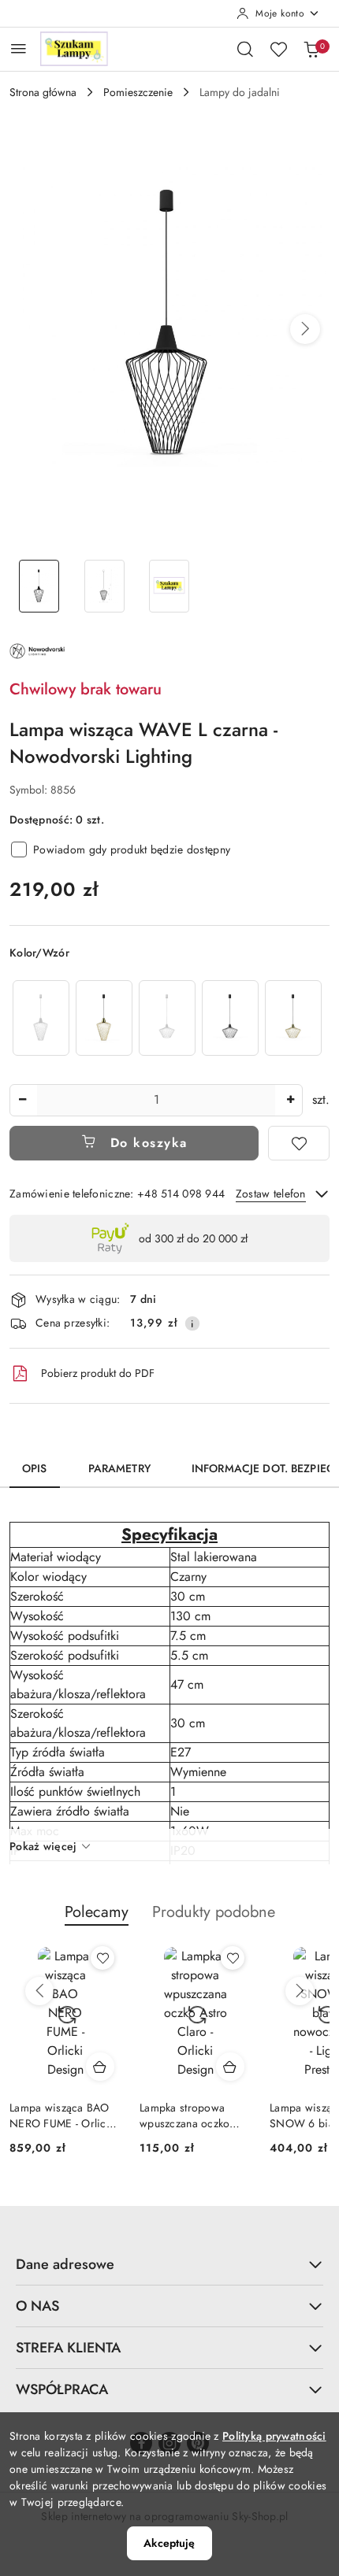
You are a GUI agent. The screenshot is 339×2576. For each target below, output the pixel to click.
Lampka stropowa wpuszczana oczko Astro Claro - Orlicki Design (189, 2115)
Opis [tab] (35, 1468)
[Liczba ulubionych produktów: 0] (278, 49)
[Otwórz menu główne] (19, 48)
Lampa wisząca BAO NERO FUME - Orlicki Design (62, 2115)
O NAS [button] (37, 2306)
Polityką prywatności (274, 2436)
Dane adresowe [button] (65, 2264)
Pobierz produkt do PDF (98, 1373)
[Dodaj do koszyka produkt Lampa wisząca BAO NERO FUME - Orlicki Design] (100, 2067)
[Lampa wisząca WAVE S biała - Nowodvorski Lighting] (167, 1018)
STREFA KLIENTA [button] (68, 2348)
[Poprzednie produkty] (39, 1991)
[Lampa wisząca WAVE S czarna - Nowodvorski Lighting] (230, 1018)
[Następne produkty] (300, 1991)
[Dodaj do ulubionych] (299, 1143)
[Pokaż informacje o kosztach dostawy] (192, 1323)
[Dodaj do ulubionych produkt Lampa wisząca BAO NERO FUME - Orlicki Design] (102, 1958)
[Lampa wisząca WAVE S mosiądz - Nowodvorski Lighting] (293, 1018)
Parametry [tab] (119, 1468)
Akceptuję (169, 2543)
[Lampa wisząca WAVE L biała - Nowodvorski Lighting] (41, 1018)
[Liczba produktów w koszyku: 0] (311, 49)
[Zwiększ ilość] (290, 1100)
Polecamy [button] (97, 1912)
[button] (305, 329)
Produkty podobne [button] (214, 1912)
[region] (167, 1018)
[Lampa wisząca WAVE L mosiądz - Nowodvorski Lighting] (104, 1018)
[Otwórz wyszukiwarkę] (245, 49)
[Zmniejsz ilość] (22, 1100)
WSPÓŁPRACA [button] (62, 2389)
